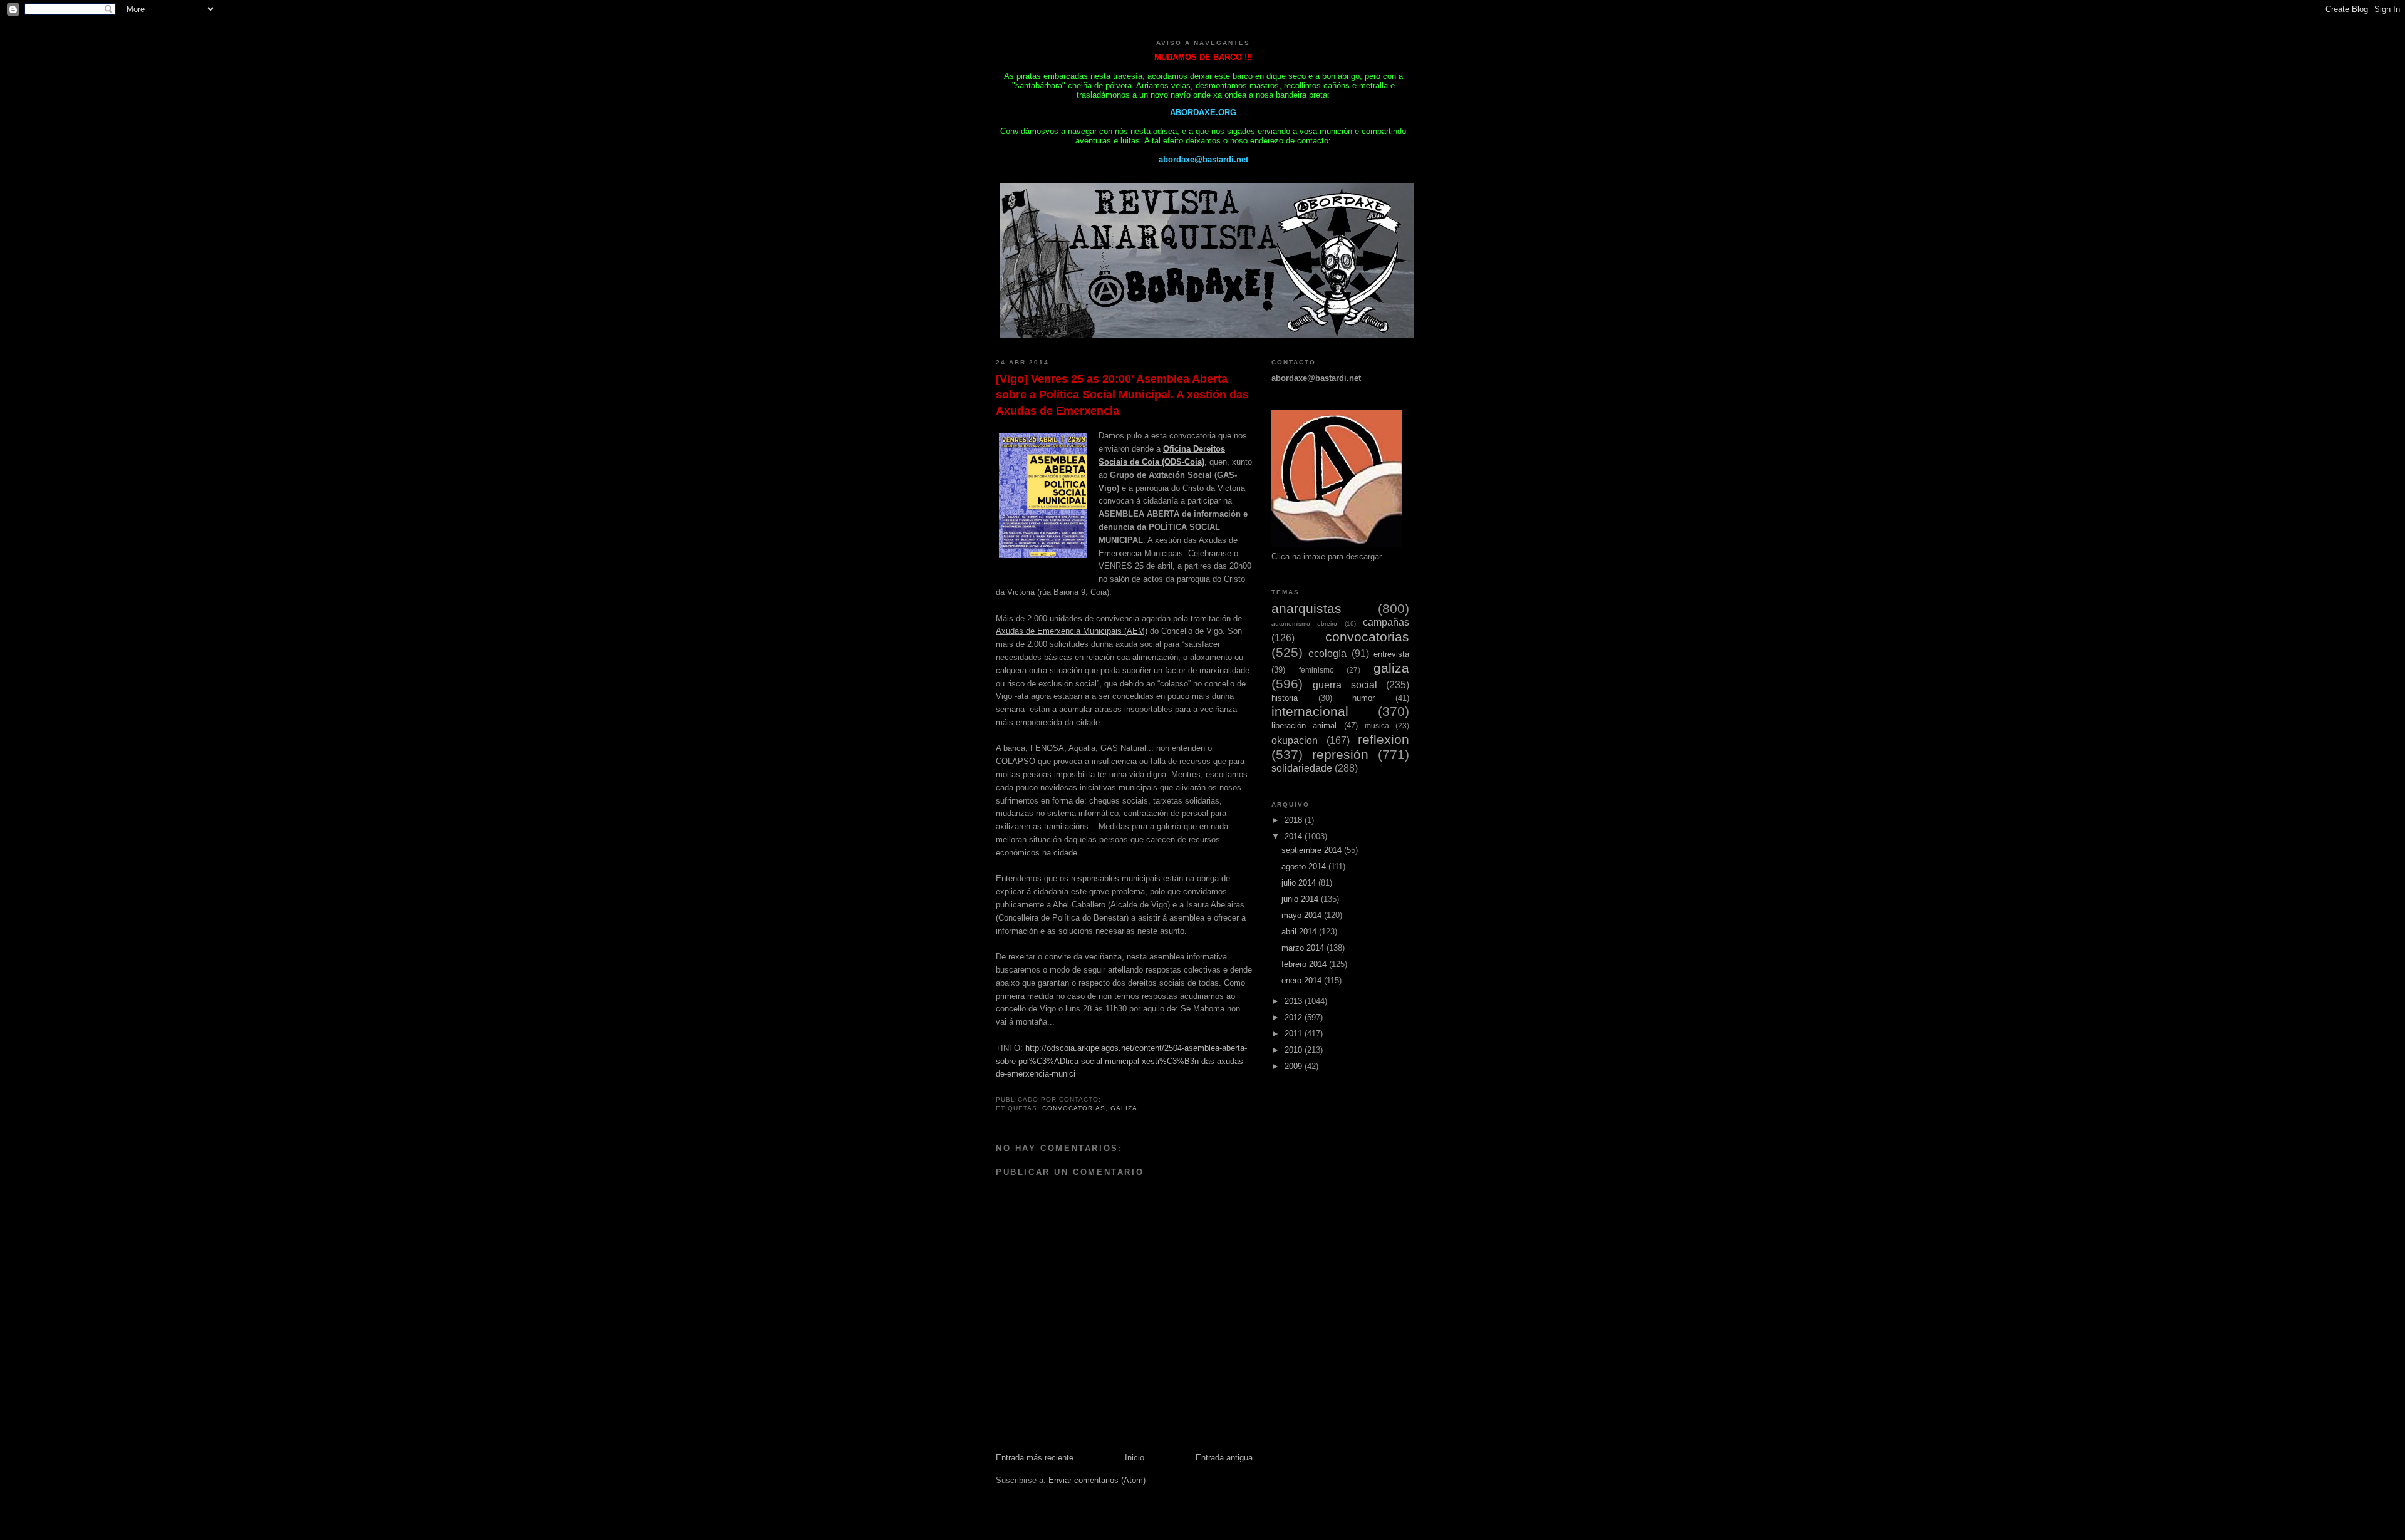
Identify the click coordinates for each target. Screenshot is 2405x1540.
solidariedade (1302, 768)
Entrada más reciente (1035, 1458)
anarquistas (1306, 608)
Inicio (1135, 1458)
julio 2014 (1300, 883)
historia (1285, 698)
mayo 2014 (1303, 915)
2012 (1295, 1017)
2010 (1295, 1050)
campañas (1386, 622)
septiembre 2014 (1313, 850)
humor (1363, 698)
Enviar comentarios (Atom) (1097, 1480)
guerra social (1345, 685)
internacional (1310, 711)
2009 (1295, 1066)
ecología (1327, 654)
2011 (1295, 1034)
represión (1340, 754)
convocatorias (1074, 1108)
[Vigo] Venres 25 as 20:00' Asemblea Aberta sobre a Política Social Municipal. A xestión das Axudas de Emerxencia (1122, 395)
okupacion (1295, 741)
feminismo (1316, 670)
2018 (1295, 820)
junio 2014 (1301, 899)
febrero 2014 (1305, 964)
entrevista (1391, 654)
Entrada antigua (1224, 1458)
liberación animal (1304, 726)
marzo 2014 (1304, 948)
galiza (1124, 1108)
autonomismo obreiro (1304, 623)
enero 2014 (1303, 980)
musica (1377, 726)
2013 (1295, 1001)
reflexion (1384, 739)
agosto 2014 (1305, 866)
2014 (1295, 836)
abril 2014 (1300, 932)
